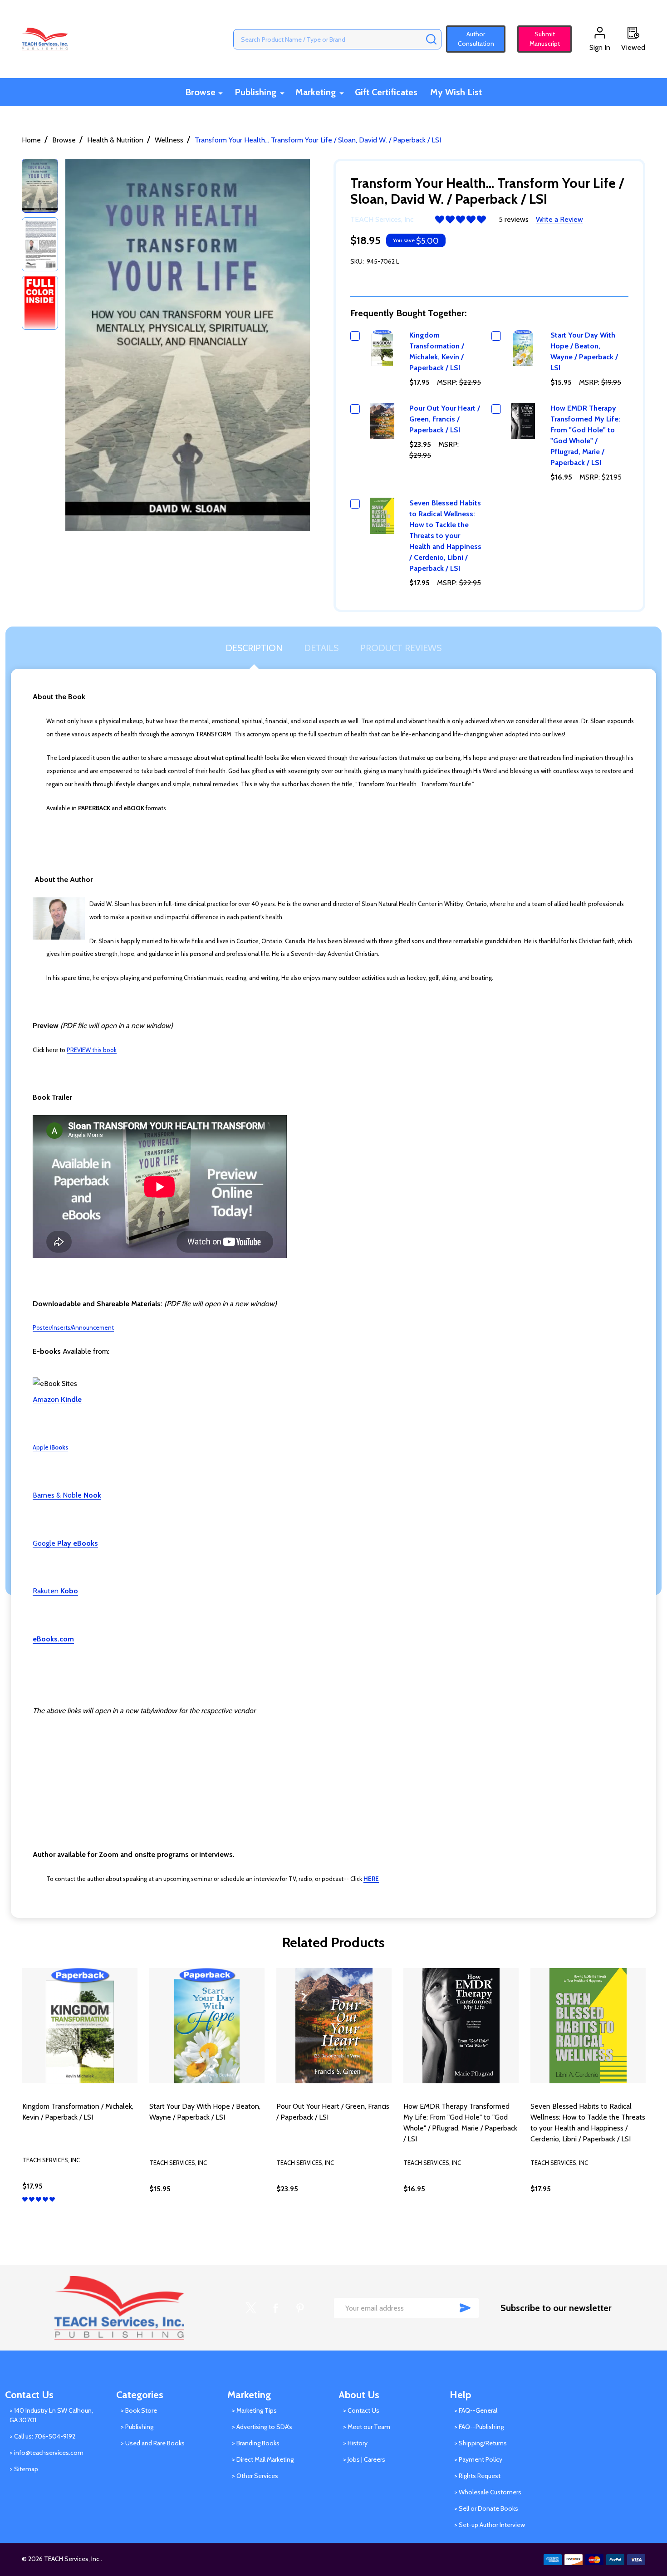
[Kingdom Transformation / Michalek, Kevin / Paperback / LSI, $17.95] (80, 2026)
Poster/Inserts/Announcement (73, 1327)
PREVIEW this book (92, 1050)
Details (321, 648)
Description (254, 648)
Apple (50, 1447)
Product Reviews (401, 648)
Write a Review (559, 219)
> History (355, 2443)
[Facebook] (275, 2308)
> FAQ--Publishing (479, 2427)
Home (31, 140)
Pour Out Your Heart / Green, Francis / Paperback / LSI (445, 419)
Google (65, 1543)
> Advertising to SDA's (262, 2427)
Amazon (57, 1399)
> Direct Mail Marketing (263, 2459)
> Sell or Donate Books (486, 2508)
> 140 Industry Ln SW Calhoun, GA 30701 (51, 2415)
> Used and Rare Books (153, 2443)
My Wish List (456, 92)
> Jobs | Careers (364, 2459)
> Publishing (137, 2427)
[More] (221, 93)
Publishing (255, 92)
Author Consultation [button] (476, 39)
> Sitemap (24, 2469)
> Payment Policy (478, 2459)
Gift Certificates (386, 92)
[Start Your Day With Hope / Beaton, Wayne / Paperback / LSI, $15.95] (207, 2026)
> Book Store (139, 2410)
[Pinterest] (300, 2308)
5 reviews (514, 219)
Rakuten (55, 1591)
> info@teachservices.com (47, 2453)
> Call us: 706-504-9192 (42, 2436)
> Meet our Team (367, 2427)
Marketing (316, 92)
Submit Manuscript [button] (541, 39)
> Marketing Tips (254, 2410)
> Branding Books (256, 2443)
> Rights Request (477, 2476)
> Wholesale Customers (488, 2492)
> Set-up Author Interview (490, 2525)
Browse (200, 92)
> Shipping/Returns (481, 2443)
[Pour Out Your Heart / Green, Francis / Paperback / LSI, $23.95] (334, 2026)
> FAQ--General (476, 2410)
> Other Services (255, 2476)
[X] (251, 2308)
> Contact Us (361, 2410)
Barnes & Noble (67, 1495)
